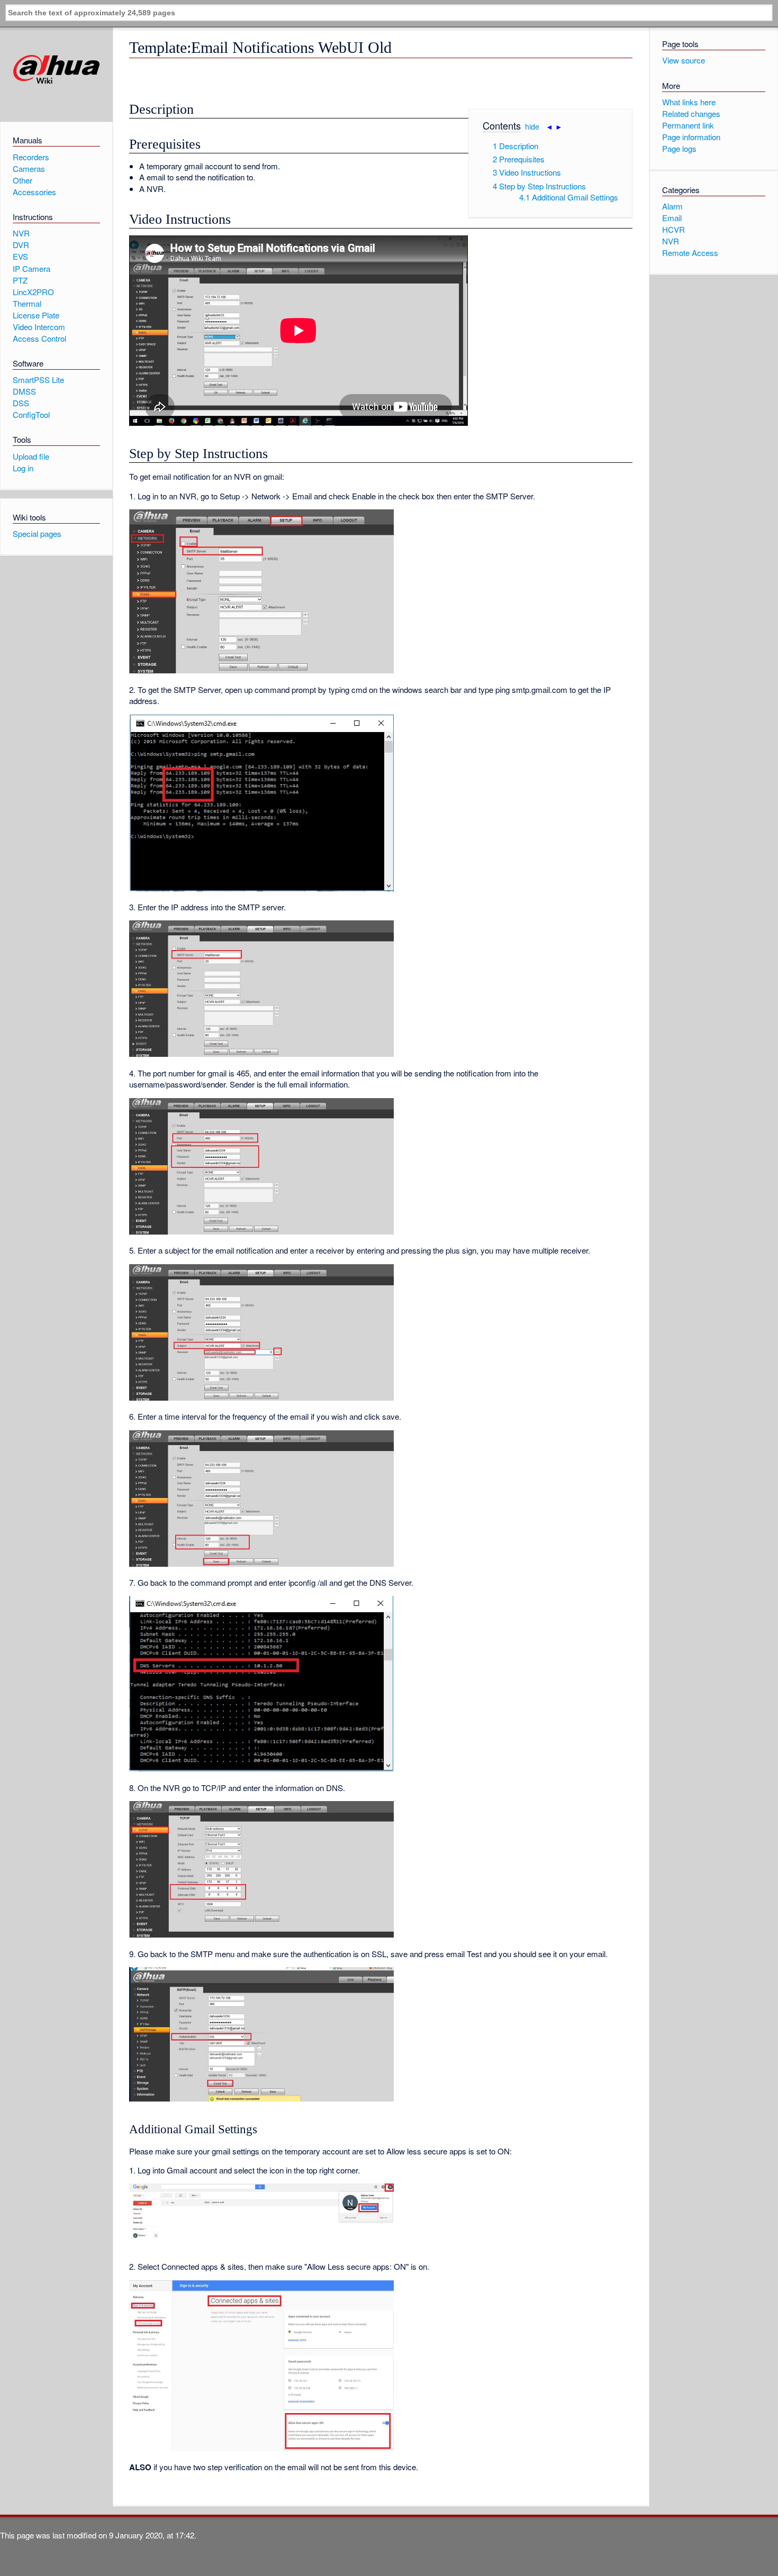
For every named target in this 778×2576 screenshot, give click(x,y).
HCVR (673, 229)
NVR (671, 241)
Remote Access (690, 253)
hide (532, 126)
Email (672, 218)
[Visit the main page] (56, 70)
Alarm (672, 206)
